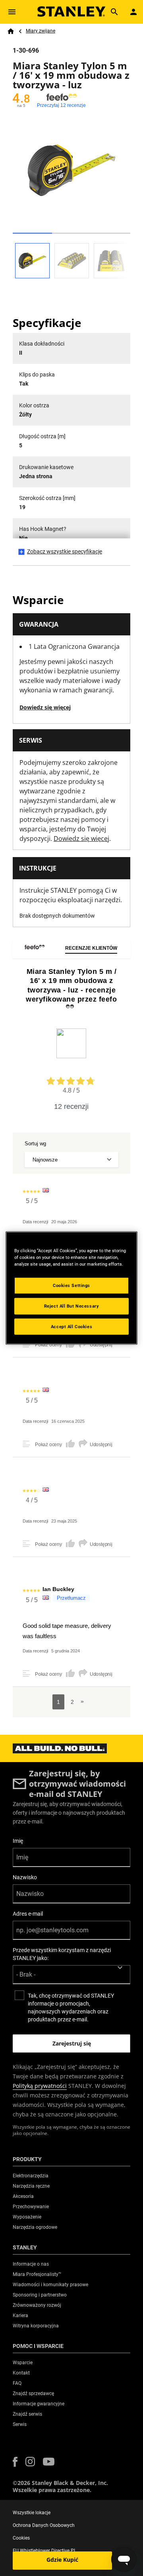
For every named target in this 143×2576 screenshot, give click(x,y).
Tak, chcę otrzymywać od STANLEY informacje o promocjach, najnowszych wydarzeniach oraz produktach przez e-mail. (71, 2008)
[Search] (114, 12)
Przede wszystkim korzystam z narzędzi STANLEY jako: (62, 1954)
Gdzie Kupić (62, 2560)
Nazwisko (25, 1877)
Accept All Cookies (71, 1326)
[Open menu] (12, 12)
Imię (18, 1841)
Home (11, 31)
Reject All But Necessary (72, 1306)
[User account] (133, 12)
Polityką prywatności (40, 2086)
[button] (15, 2462)
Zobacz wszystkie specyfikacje (65, 551)
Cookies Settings (71, 1285)
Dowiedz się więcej (45, 707)
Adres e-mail (28, 1914)
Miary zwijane (41, 31)
